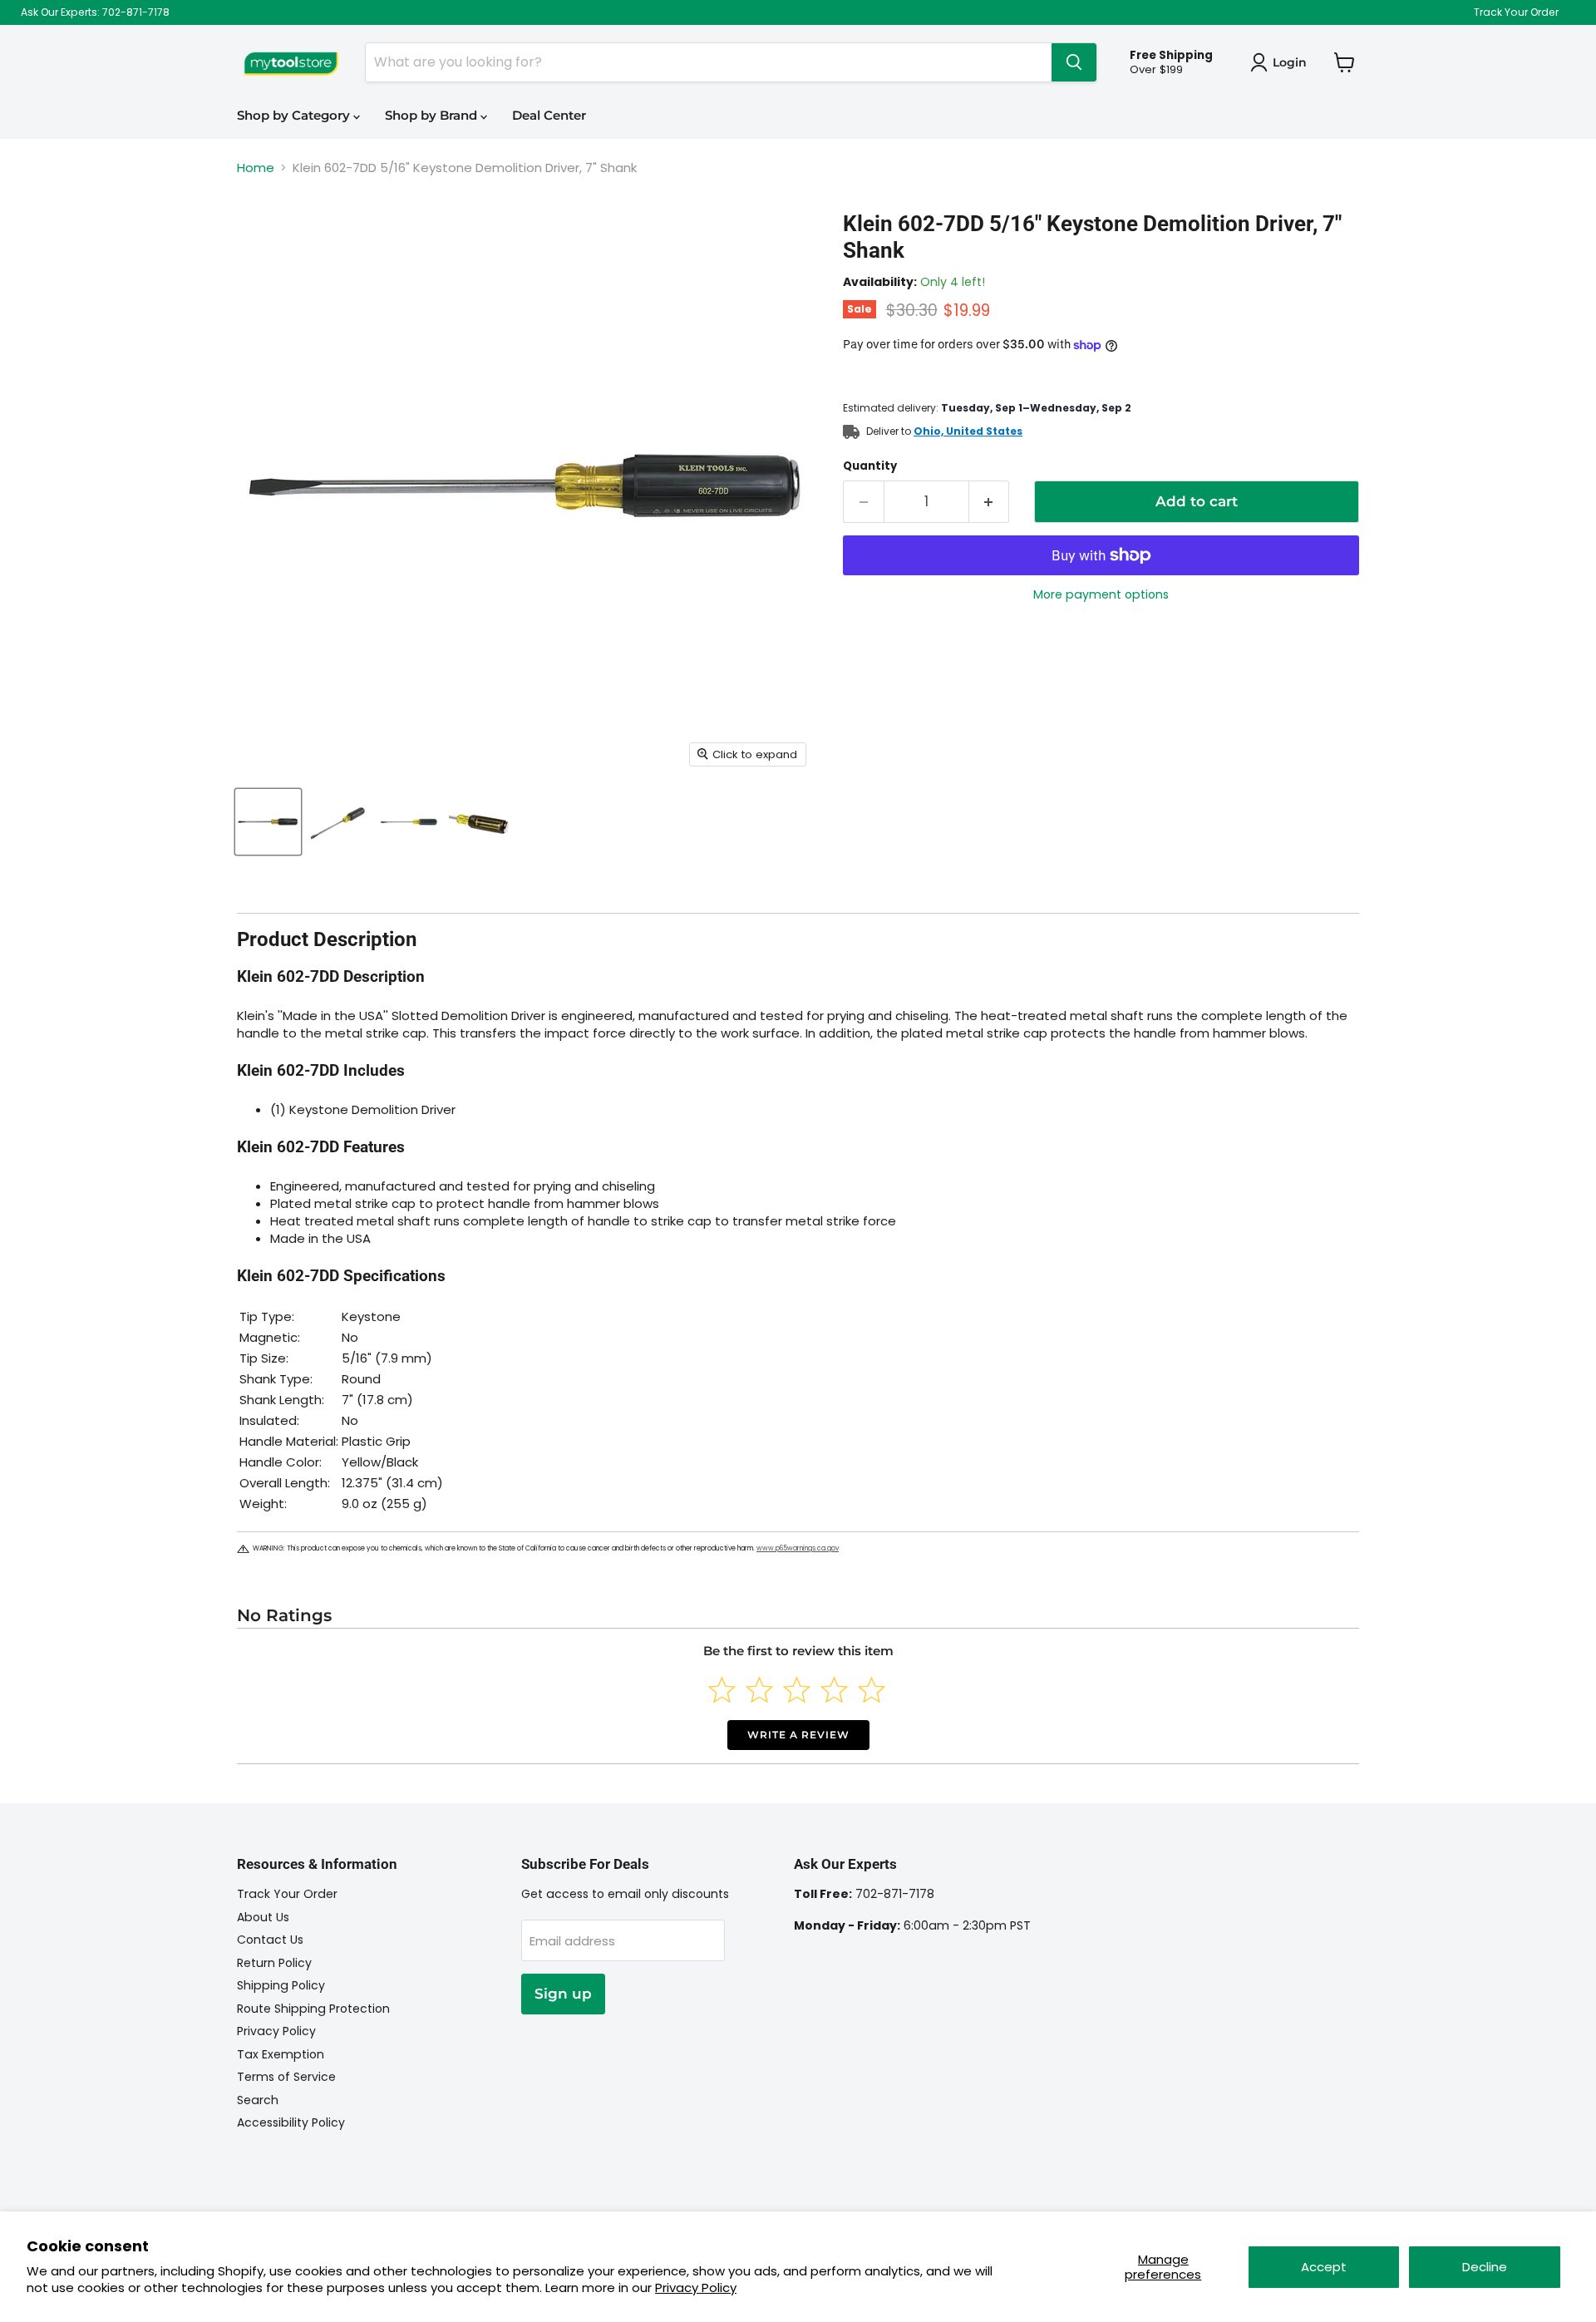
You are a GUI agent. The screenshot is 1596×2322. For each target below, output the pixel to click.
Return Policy (274, 1963)
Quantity (870, 466)
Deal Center (549, 115)
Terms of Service (286, 2077)
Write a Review (798, 1735)
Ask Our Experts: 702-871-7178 (95, 12)
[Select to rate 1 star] (722, 1690)
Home (256, 168)
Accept (1324, 2267)
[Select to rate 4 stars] (834, 1690)
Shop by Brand (433, 115)
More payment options (1101, 594)
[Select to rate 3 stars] (797, 1690)
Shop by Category (295, 115)
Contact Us (270, 1940)
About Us (263, 1917)
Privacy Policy (696, 2287)
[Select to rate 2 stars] (759, 1690)
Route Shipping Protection (313, 2009)
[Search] (1074, 62)
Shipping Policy (281, 1985)
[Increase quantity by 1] (990, 502)
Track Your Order (1516, 12)
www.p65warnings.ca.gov (798, 1548)
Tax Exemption (281, 2054)
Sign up (563, 1994)
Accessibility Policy (291, 2122)
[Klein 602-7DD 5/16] (268, 822)
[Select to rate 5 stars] (872, 1690)
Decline (1485, 2267)
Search (258, 2100)
